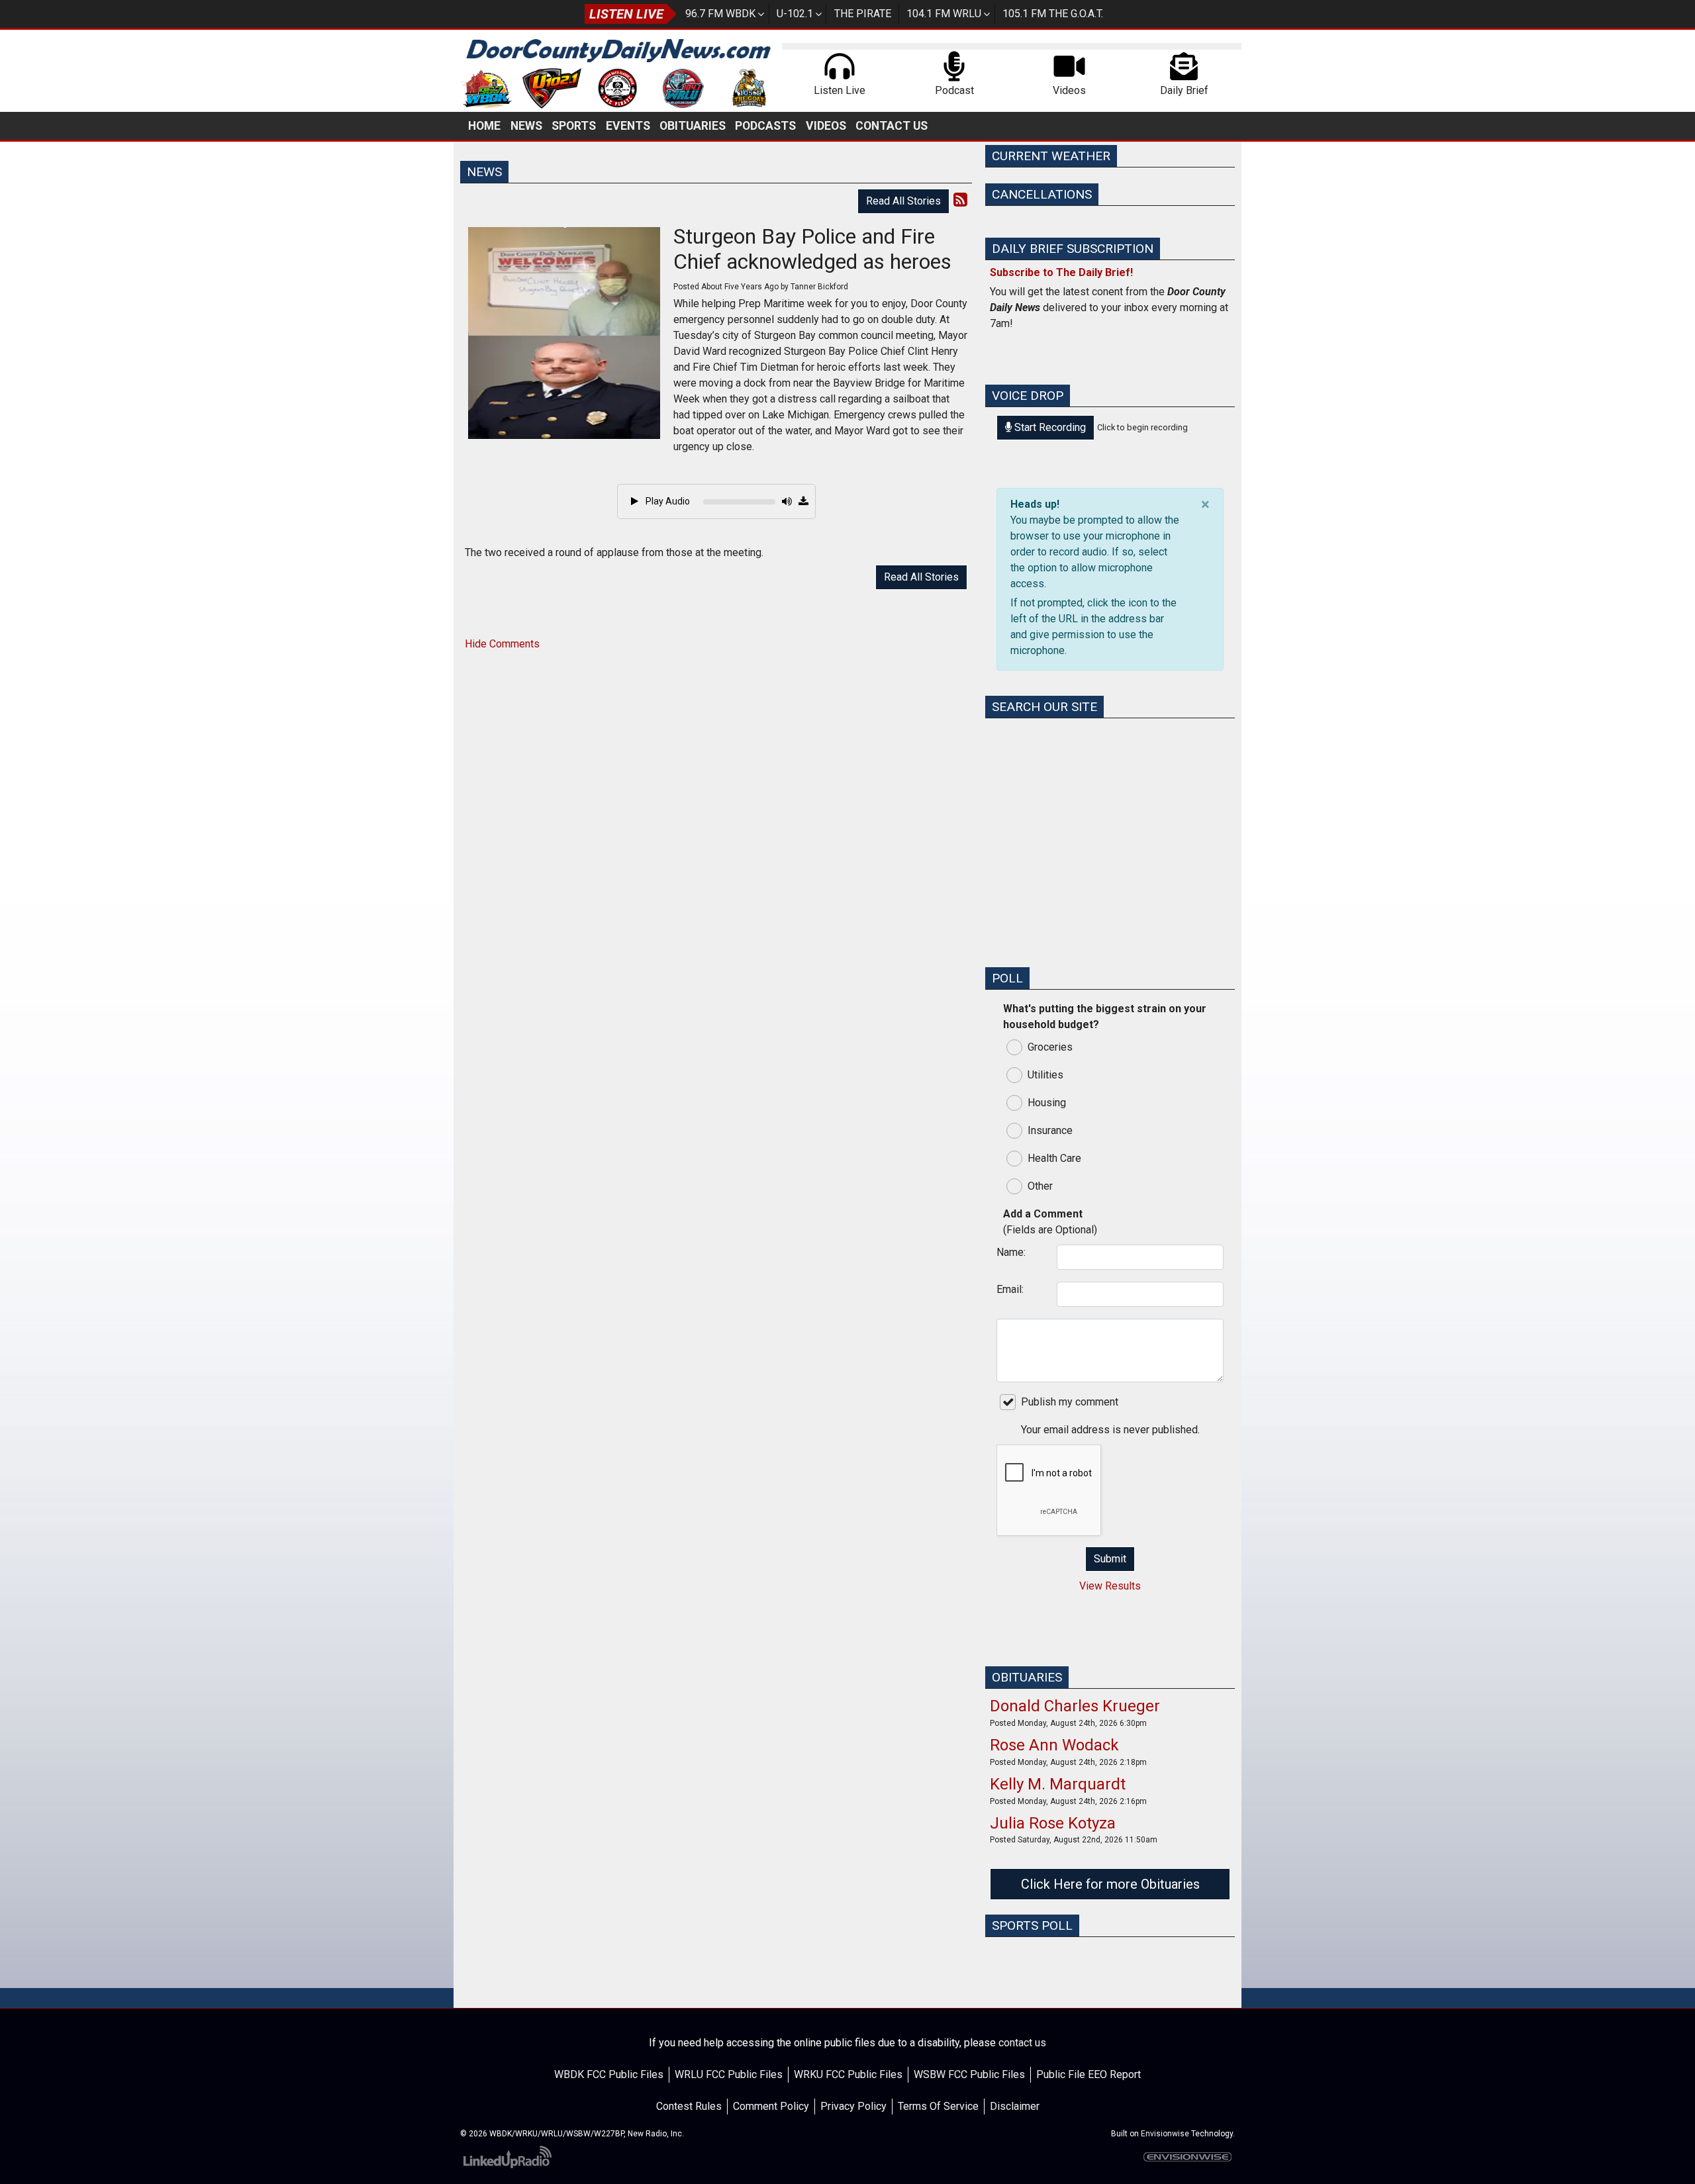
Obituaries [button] (693, 126)
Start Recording (1049, 427)
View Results (1110, 1586)
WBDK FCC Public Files (609, 2074)
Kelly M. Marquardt (1058, 1784)
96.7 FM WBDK (720, 14)
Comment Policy (771, 2106)
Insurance (1050, 1130)
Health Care (1054, 1158)
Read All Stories (903, 201)
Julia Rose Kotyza (1053, 1823)
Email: (1010, 1289)
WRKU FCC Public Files (848, 2074)
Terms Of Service (938, 2106)
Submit (1110, 1559)
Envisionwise (1165, 2134)
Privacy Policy (853, 2106)
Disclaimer (1015, 2106)
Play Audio (667, 501)
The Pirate (863, 14)
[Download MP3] (803, 502)
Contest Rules (689, 2106)
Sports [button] (574, 126)
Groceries (1050, 1047)
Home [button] (484, 126)
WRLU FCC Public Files (729, 2074)
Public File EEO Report (1089, 2074)
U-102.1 (795, 14)
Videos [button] (826, 126)
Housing (1047, 1103)
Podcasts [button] (765, 126)
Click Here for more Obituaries (1110, 1884)
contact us (1022, 2043)
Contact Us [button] (892, 126)
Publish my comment (1070, 1402)
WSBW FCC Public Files (969, 2074)
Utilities (1045, 1075)
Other (1040, 1186)
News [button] (526, 126)
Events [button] (628, 126)
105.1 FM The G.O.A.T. (1053, 14)
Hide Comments (502, 644)
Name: (1011, 1252)
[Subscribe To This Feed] (960, 200)
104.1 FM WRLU (944, 14)
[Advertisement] (1110, 863)
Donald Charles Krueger (1075, 1706)
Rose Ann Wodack (1054, 1745)
